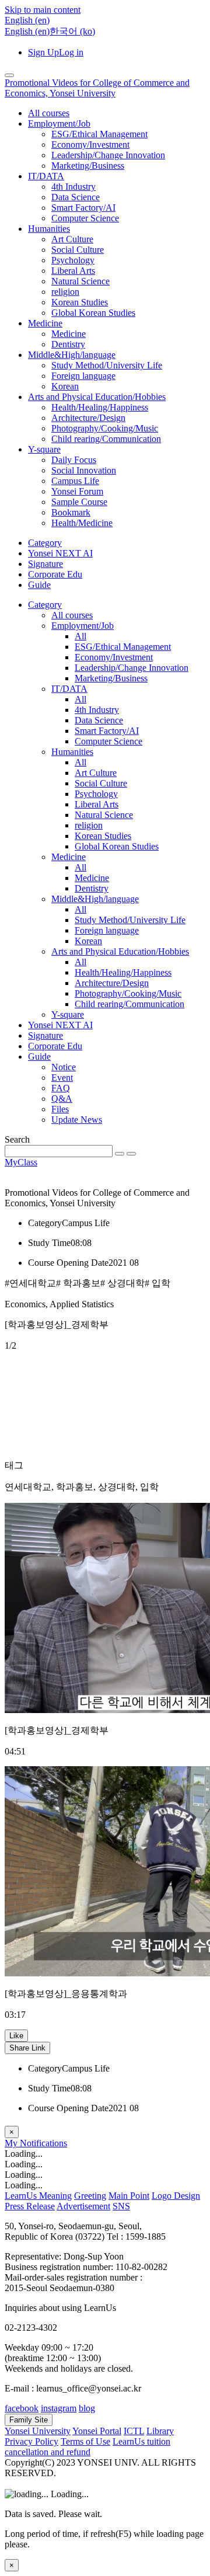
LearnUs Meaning (38, 2196)
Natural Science (80, 281)
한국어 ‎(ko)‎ (72, 31)
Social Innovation (84, 470)
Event (62, 1078)
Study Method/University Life (107, 365)
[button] (27, 20)
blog (87, 2408)
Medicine (45, 323)
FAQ (61, 1088)
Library (160, 2431)
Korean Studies (80, 302)
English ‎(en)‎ (27, 31)
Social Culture (78, 250)
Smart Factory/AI (83, 208)
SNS (121, 2206)
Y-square (44, 449)
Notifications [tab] (43, 2143)
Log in (71, 52)
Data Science (76, 197)
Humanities (49, 229)
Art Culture (72, 239)
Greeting (90, 2196)
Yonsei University (38, 2431)
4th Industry (73, 187)
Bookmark (71, 512)
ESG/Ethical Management (99, 134)
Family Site (29, 2420)
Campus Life (75, 481)
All (80, 636)
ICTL (134, 2431)
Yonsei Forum (77, 491)
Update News (77, 1120)
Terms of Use (85, 2441)
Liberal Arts (73, 271)
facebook (22, 2408)
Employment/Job (59, 123)
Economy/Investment (90, 145)
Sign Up (43, 52)
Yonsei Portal (97, 2431)
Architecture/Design (88, 418)
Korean (65, 386)
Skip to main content (43, 10)
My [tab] (12, 2143)
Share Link (27, 2048)
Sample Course (79, 502)
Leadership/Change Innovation (108, 155)
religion (65, 292)
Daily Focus (74, 460)
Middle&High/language (72, 355)
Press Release (30, 2206)
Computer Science (85, 218)
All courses (49, 113)
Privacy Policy (32, 2441)
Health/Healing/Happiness (100, 407)
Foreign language (83, 376)
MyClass (21, 1162)
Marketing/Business (88, 166)
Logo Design (176, 2196)
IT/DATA (46, 176)
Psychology (73, 260)
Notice (64, 1067)
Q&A (62, 1099)
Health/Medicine (82, 523)
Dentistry (68, 344)
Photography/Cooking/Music (105, 428)
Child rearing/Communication (106, 439)
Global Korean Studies (93, 313)
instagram (59, 2408)
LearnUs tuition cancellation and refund (87, 2447)
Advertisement (83, 2206)
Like (16, 2036)
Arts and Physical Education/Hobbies (97, 397)
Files (60, 1109)
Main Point (129, 2196)
